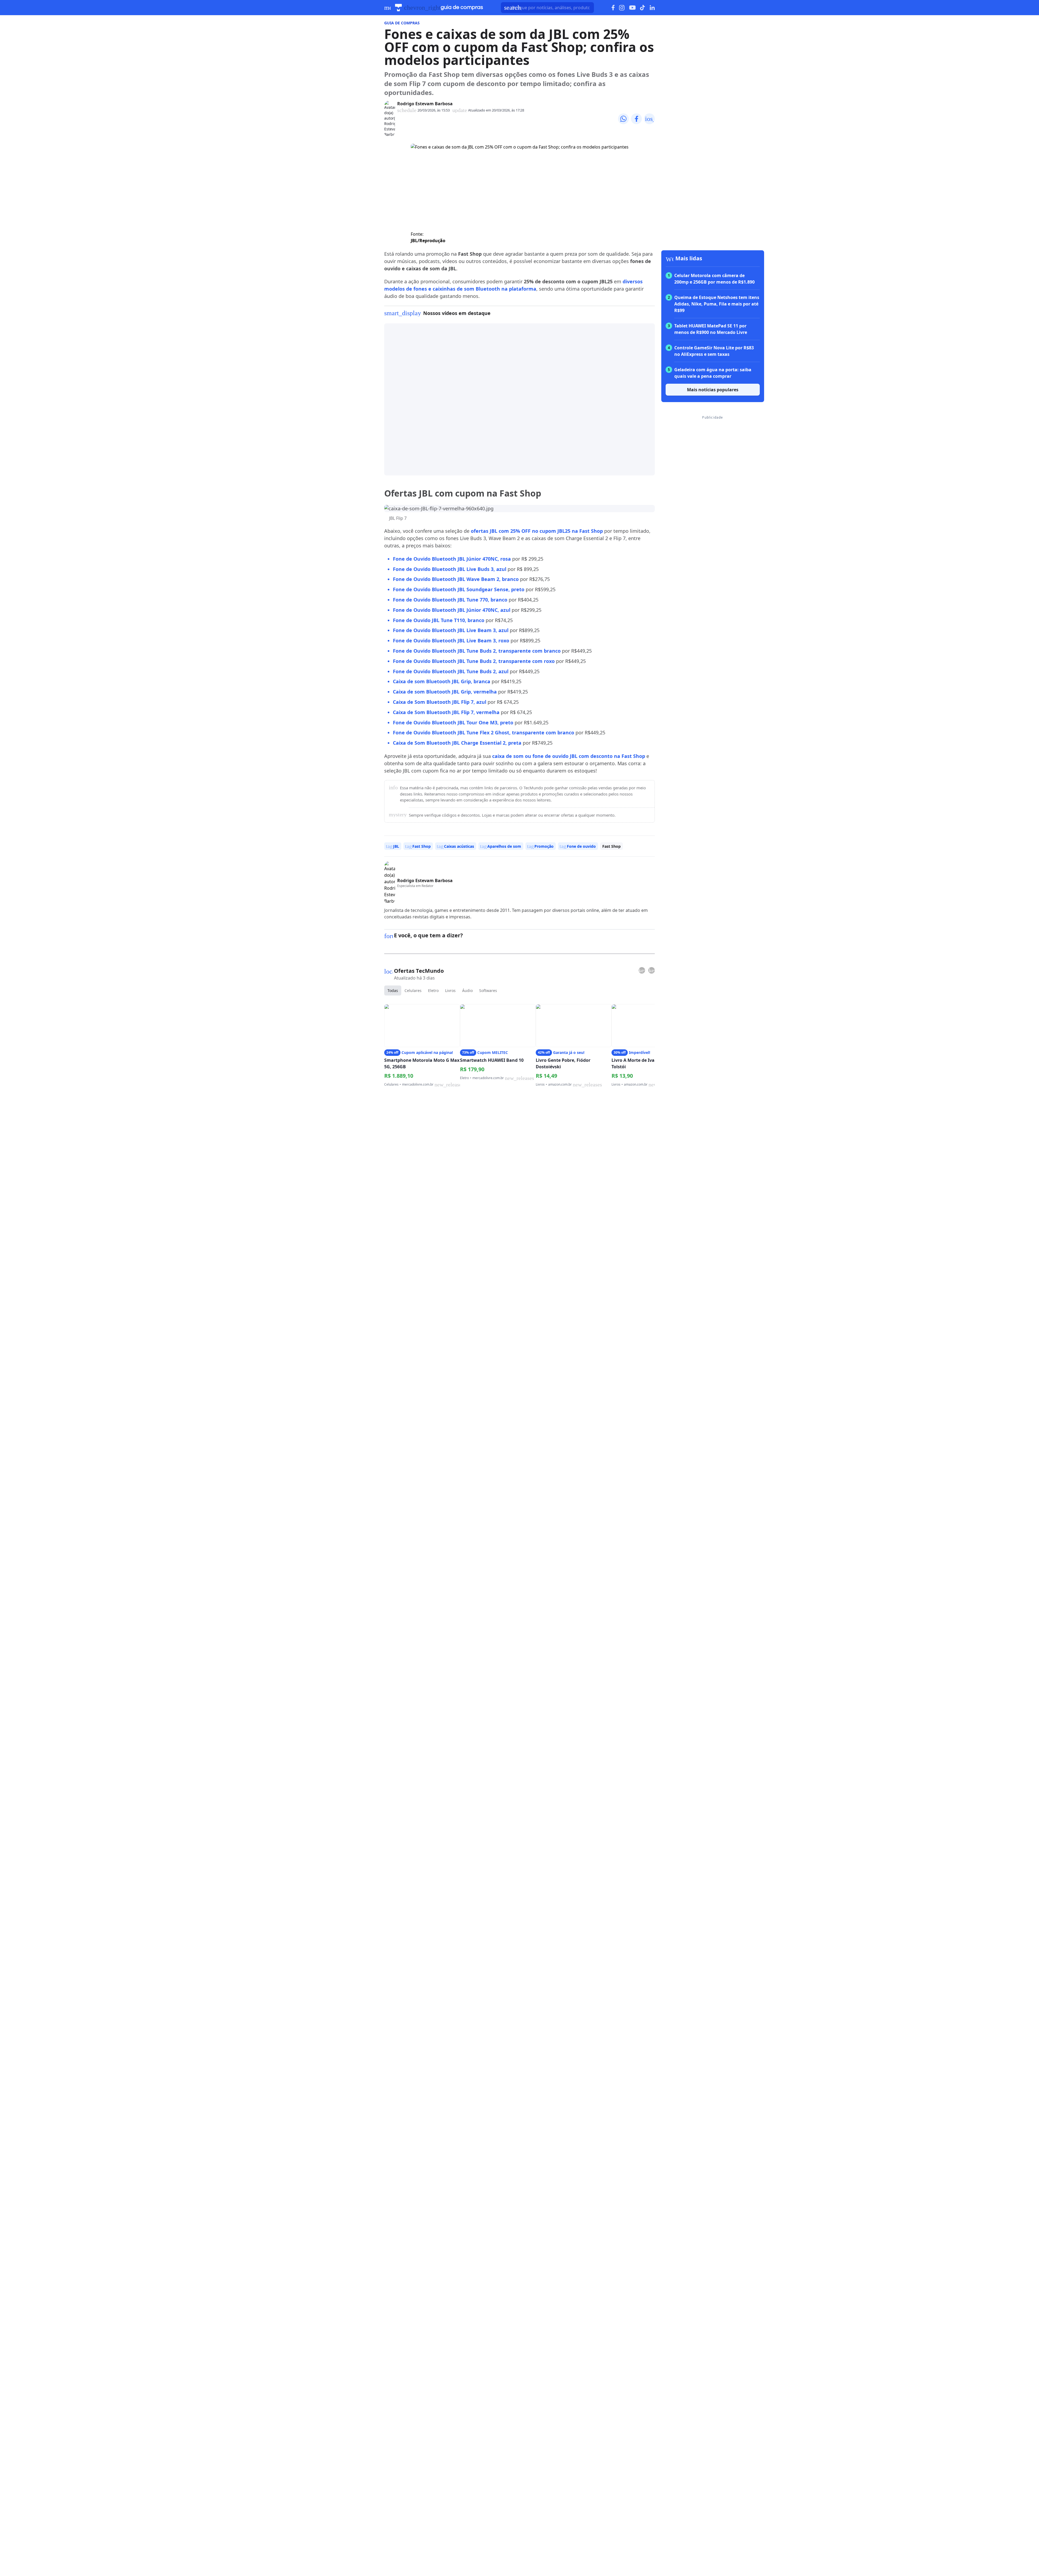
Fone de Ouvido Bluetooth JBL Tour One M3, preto (453, 722)
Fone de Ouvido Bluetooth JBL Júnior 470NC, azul (452, 610)
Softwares (488, 990)
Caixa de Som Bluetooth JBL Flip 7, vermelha (446, 712)
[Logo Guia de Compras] (462, 8)
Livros (450, 990)
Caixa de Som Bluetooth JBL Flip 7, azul (440, 702)
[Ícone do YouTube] (632, 8)
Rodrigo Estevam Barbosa (425, 104)
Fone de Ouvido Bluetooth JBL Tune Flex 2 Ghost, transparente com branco (484, 732)
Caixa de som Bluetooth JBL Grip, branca (442, 681)
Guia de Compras (402, 23)
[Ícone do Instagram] (622, 8)
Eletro (433, 990)
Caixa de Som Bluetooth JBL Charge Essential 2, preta (457, 743)
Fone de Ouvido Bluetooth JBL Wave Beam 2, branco (456, 579)
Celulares (413, 990)
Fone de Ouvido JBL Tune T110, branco (439, 620)
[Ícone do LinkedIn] (652, 8)
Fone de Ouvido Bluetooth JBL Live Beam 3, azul (451, 630)
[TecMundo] (398, 8)
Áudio (467, 990)
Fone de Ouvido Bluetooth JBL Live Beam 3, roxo (451, 640)
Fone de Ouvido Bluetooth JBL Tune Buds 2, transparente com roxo (474, 661)
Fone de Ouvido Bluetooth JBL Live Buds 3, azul (450, 569)
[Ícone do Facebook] (613, 8)
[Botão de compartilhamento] (623, 119)
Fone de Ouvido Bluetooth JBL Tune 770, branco (450, 600)
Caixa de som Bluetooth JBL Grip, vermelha (445, 692)
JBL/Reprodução (428, 241)
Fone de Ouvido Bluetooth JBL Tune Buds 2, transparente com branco (477, 651)
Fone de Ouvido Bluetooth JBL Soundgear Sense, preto (459, 589)
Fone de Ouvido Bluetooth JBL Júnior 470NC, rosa (452, 559)
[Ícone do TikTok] (643, 8)
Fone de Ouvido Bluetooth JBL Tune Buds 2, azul (451, 671)
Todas (393, 990)
